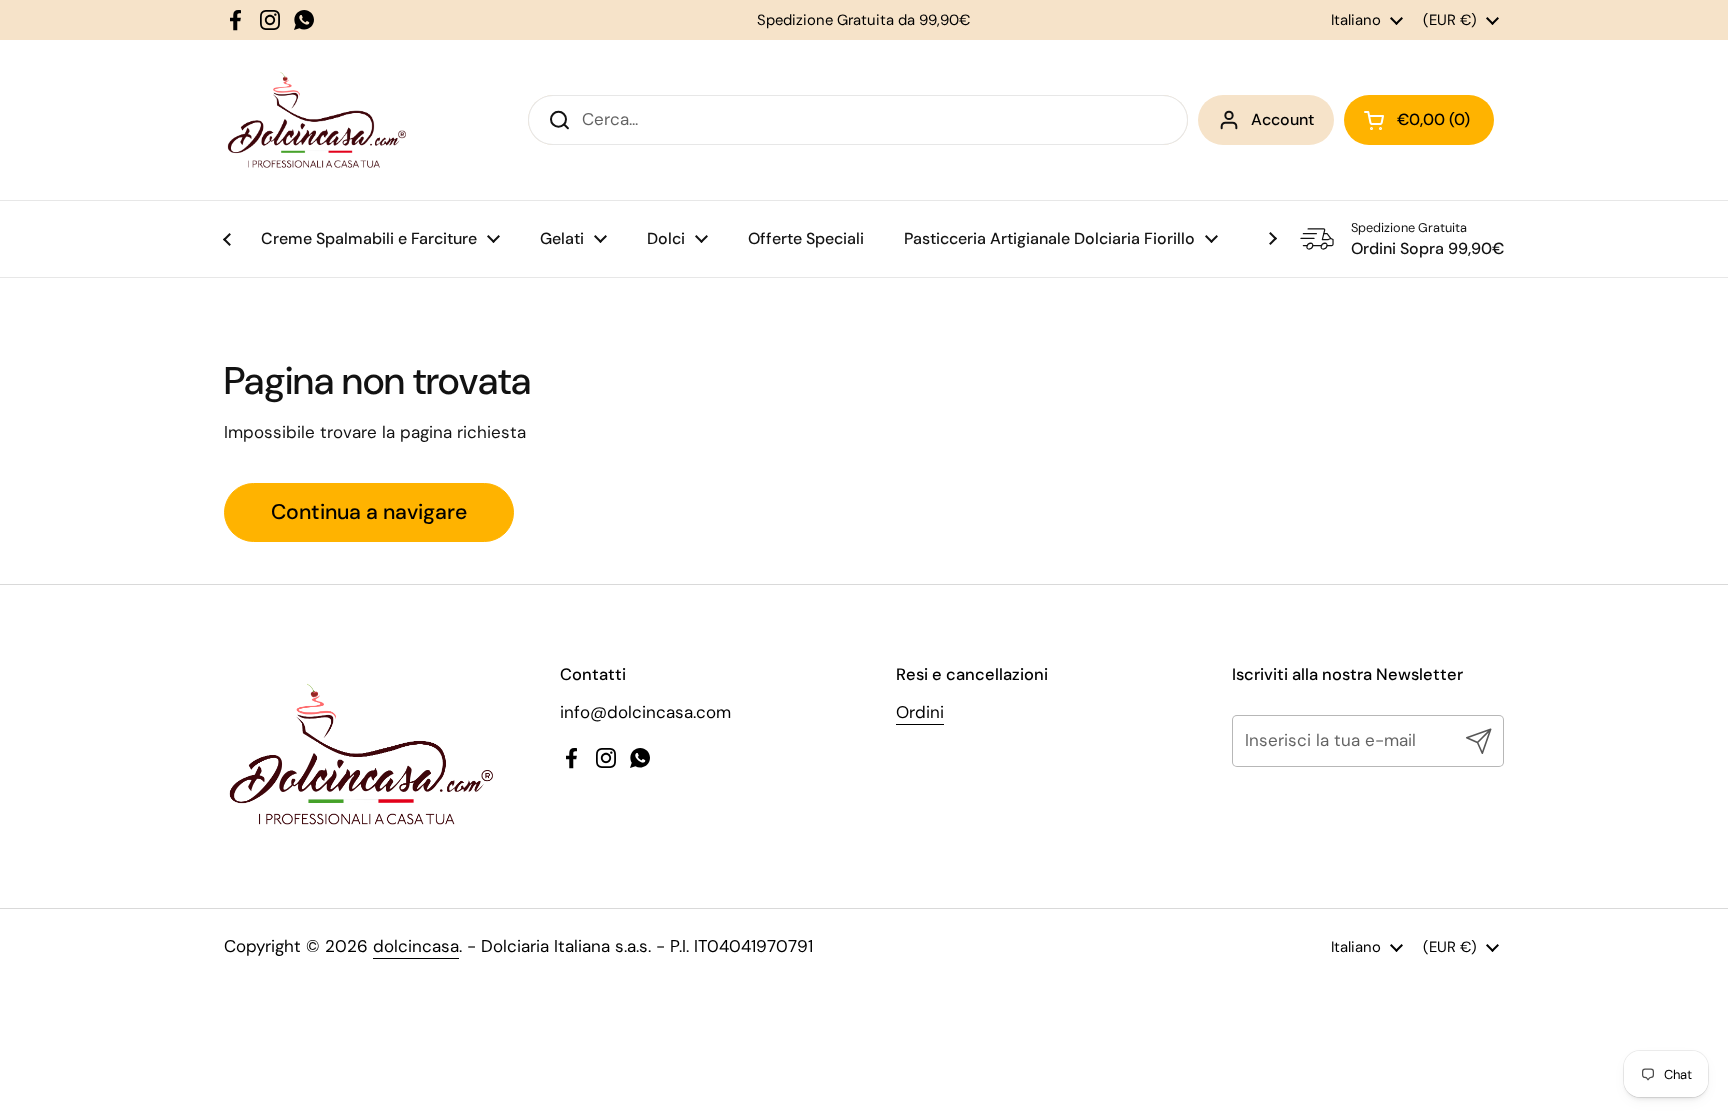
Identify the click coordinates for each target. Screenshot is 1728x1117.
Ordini (920, 712)
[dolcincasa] (316, 120)
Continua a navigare (369, 512)
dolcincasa (416, 946)
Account (1282, 119)
